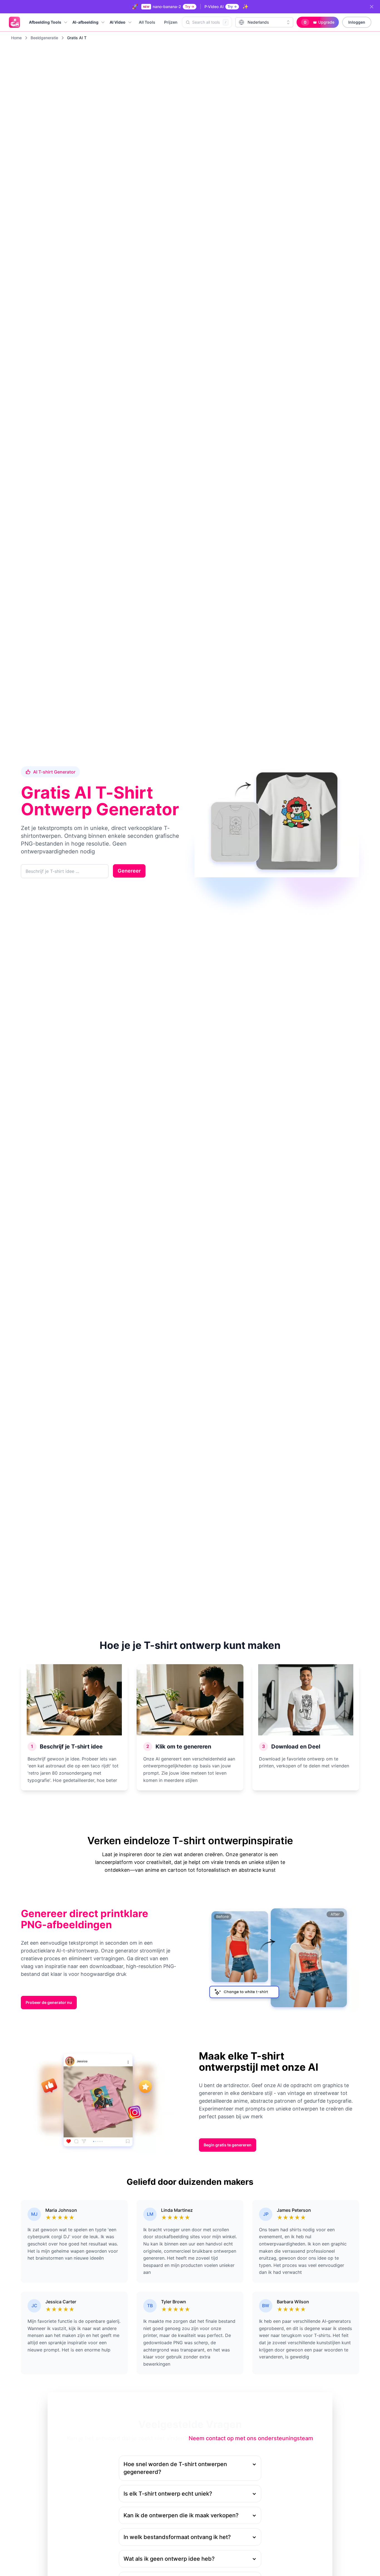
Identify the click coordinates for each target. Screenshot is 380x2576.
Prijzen (171, 22)
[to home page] (14, 22)
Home (16, 38)
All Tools (147, 22)
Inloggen (357, 22)
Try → (190, 7)
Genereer (129, 871)
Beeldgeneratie (44, 38)
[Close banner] (372, 7)
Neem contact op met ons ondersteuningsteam (251, 2438)
